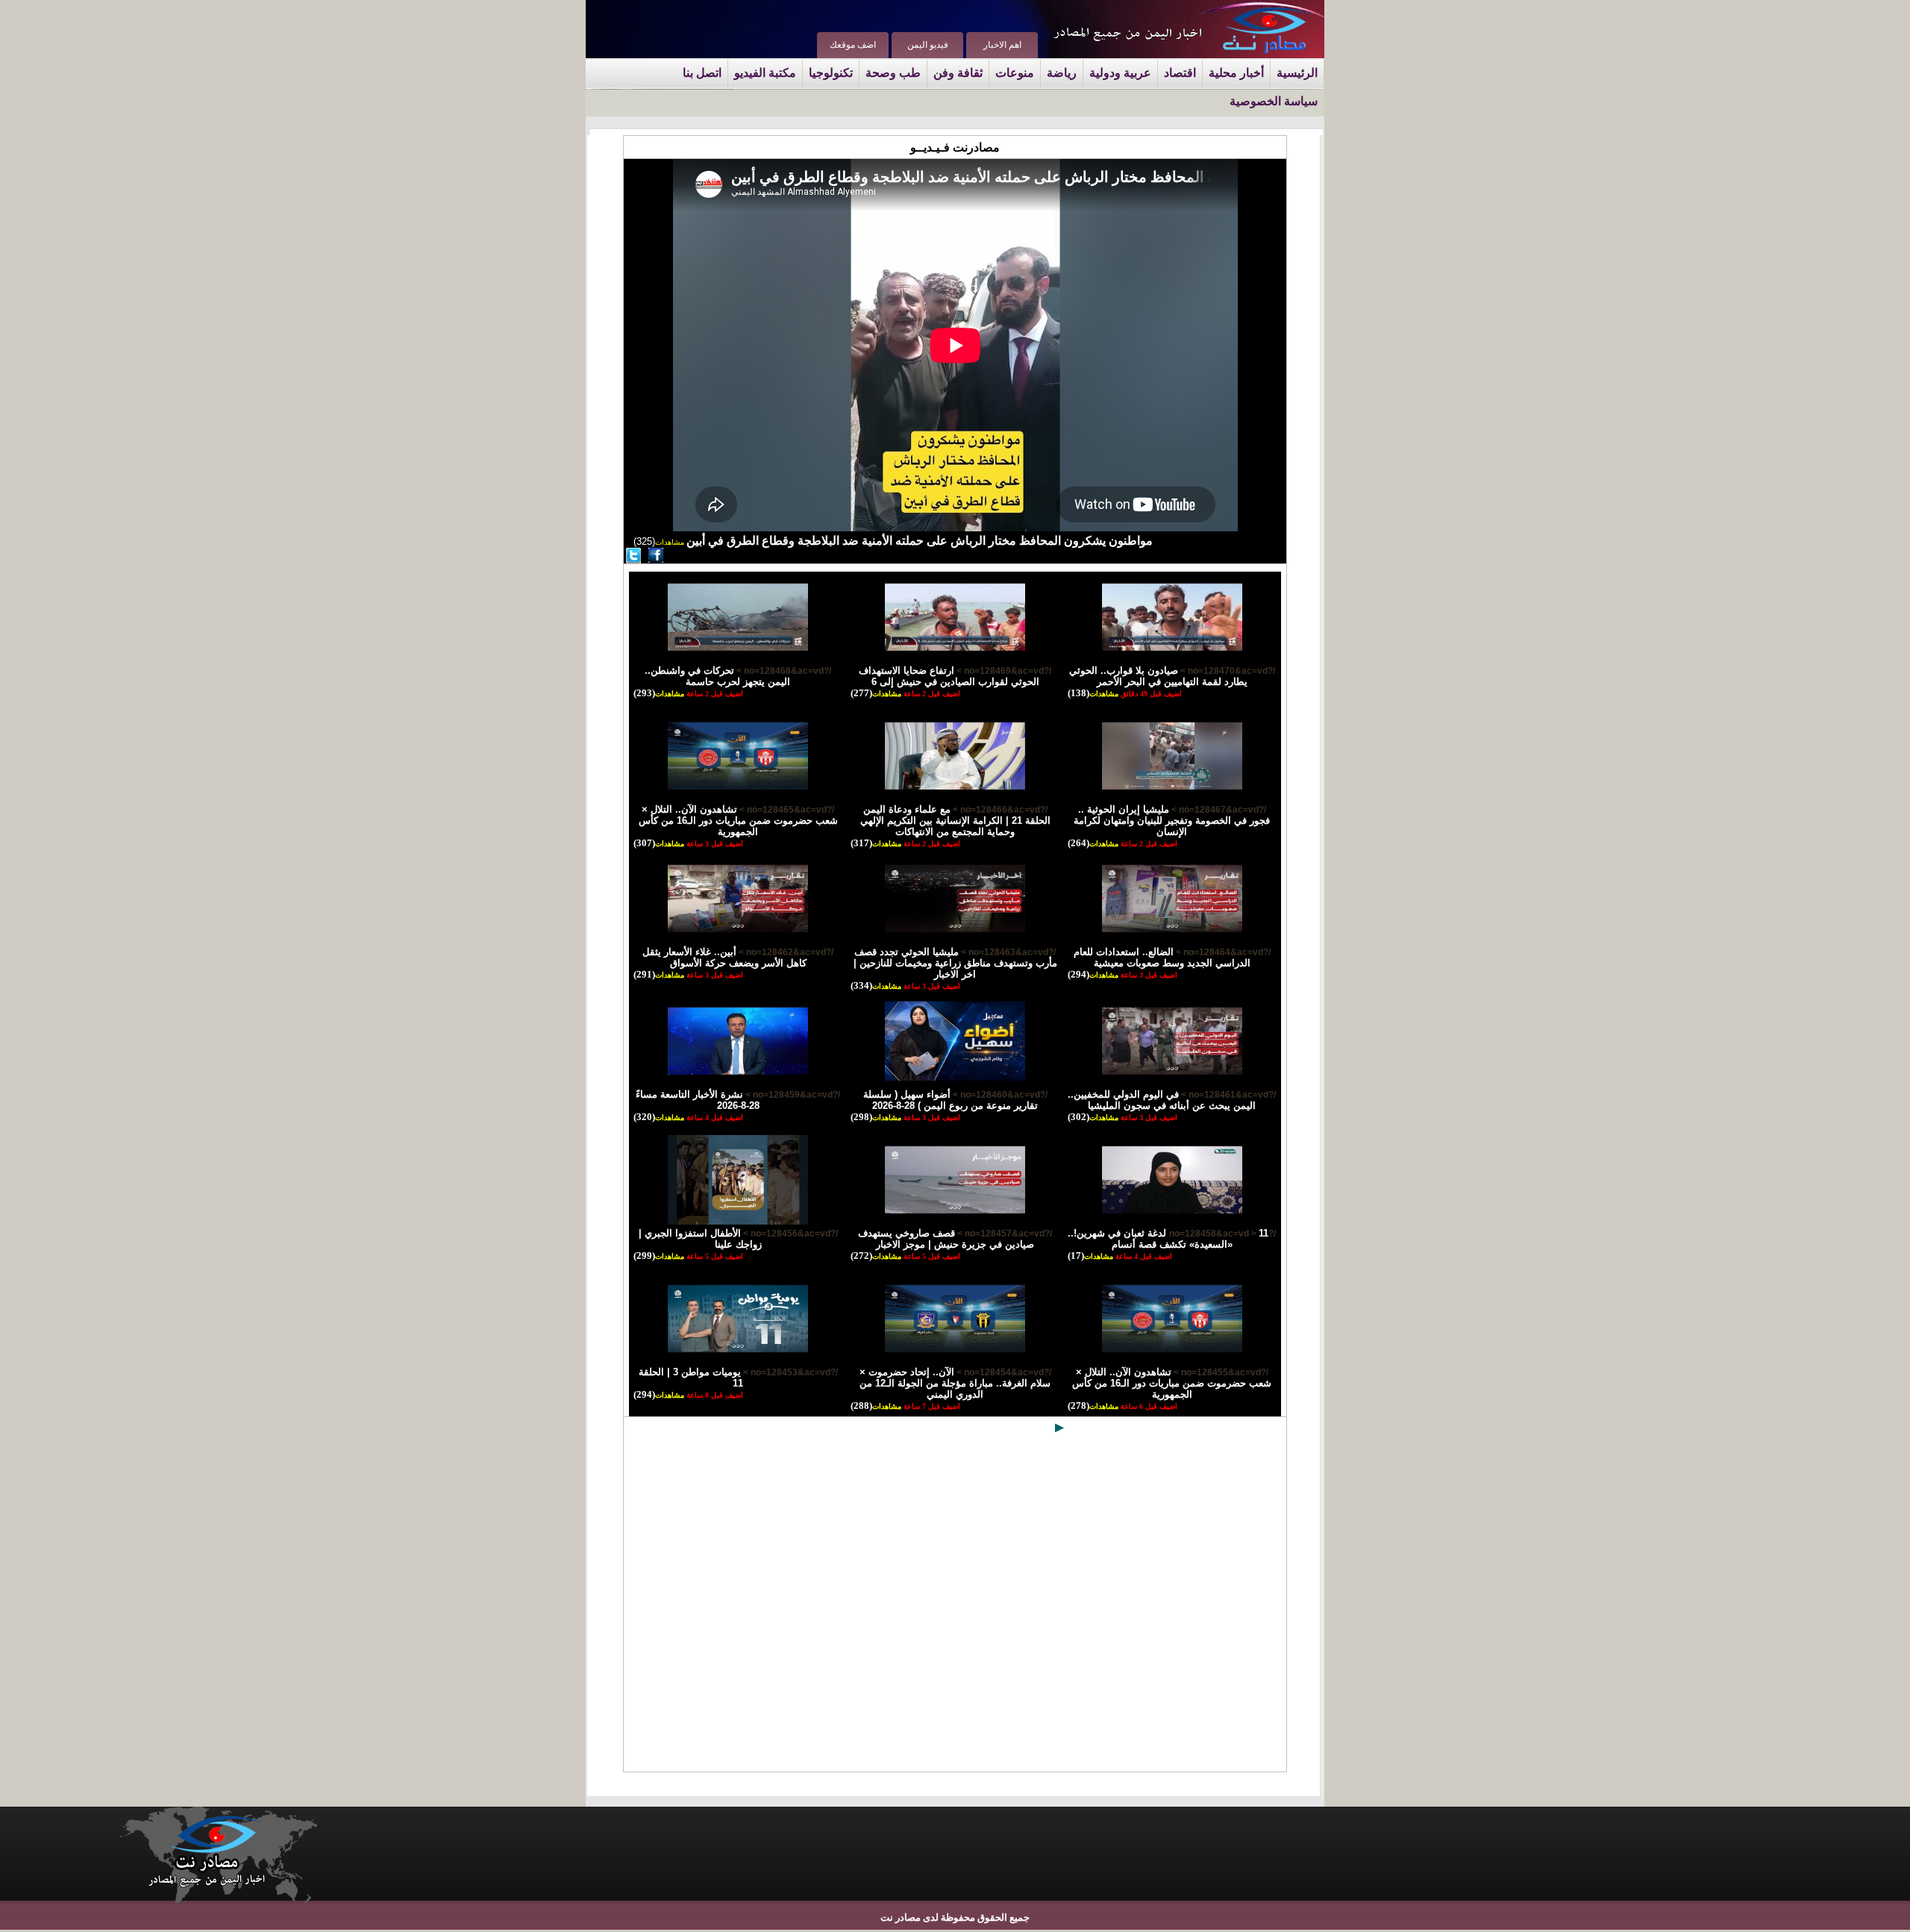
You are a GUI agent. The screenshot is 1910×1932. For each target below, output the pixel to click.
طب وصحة (893, 73)
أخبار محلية (1236, 73)
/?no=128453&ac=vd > (789, 1372)
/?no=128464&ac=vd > (1222, 952)
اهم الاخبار (1002, 45)
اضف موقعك (853, 45)
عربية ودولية (1120, 73)
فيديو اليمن (928, 45)
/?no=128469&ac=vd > (1003, 671)
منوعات (1015, 73)
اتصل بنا (702, 73)
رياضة (1062, 73)
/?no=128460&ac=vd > (999, 1095)
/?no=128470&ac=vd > (1227, 671)
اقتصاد (1180, 73)
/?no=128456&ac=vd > (789, 1234)
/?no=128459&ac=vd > (792, 1095)
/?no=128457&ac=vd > (1003, 1234)
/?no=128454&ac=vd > (1003, 1372)
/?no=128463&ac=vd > (1007, 952)
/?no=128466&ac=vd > (999, 810)
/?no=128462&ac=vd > (785, 952)
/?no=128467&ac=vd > (1218, 810)
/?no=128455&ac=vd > (1220, 1372)
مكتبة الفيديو (765, 73)
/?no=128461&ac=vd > (1227, 1095)
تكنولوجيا (831, 73)
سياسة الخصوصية (1274, 101)
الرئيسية (1297, 73)
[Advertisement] (955, 1606)
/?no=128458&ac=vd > (1222, 1234)
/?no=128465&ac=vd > (786, 810)
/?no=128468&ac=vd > (783, 671)
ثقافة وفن (958, 73)
